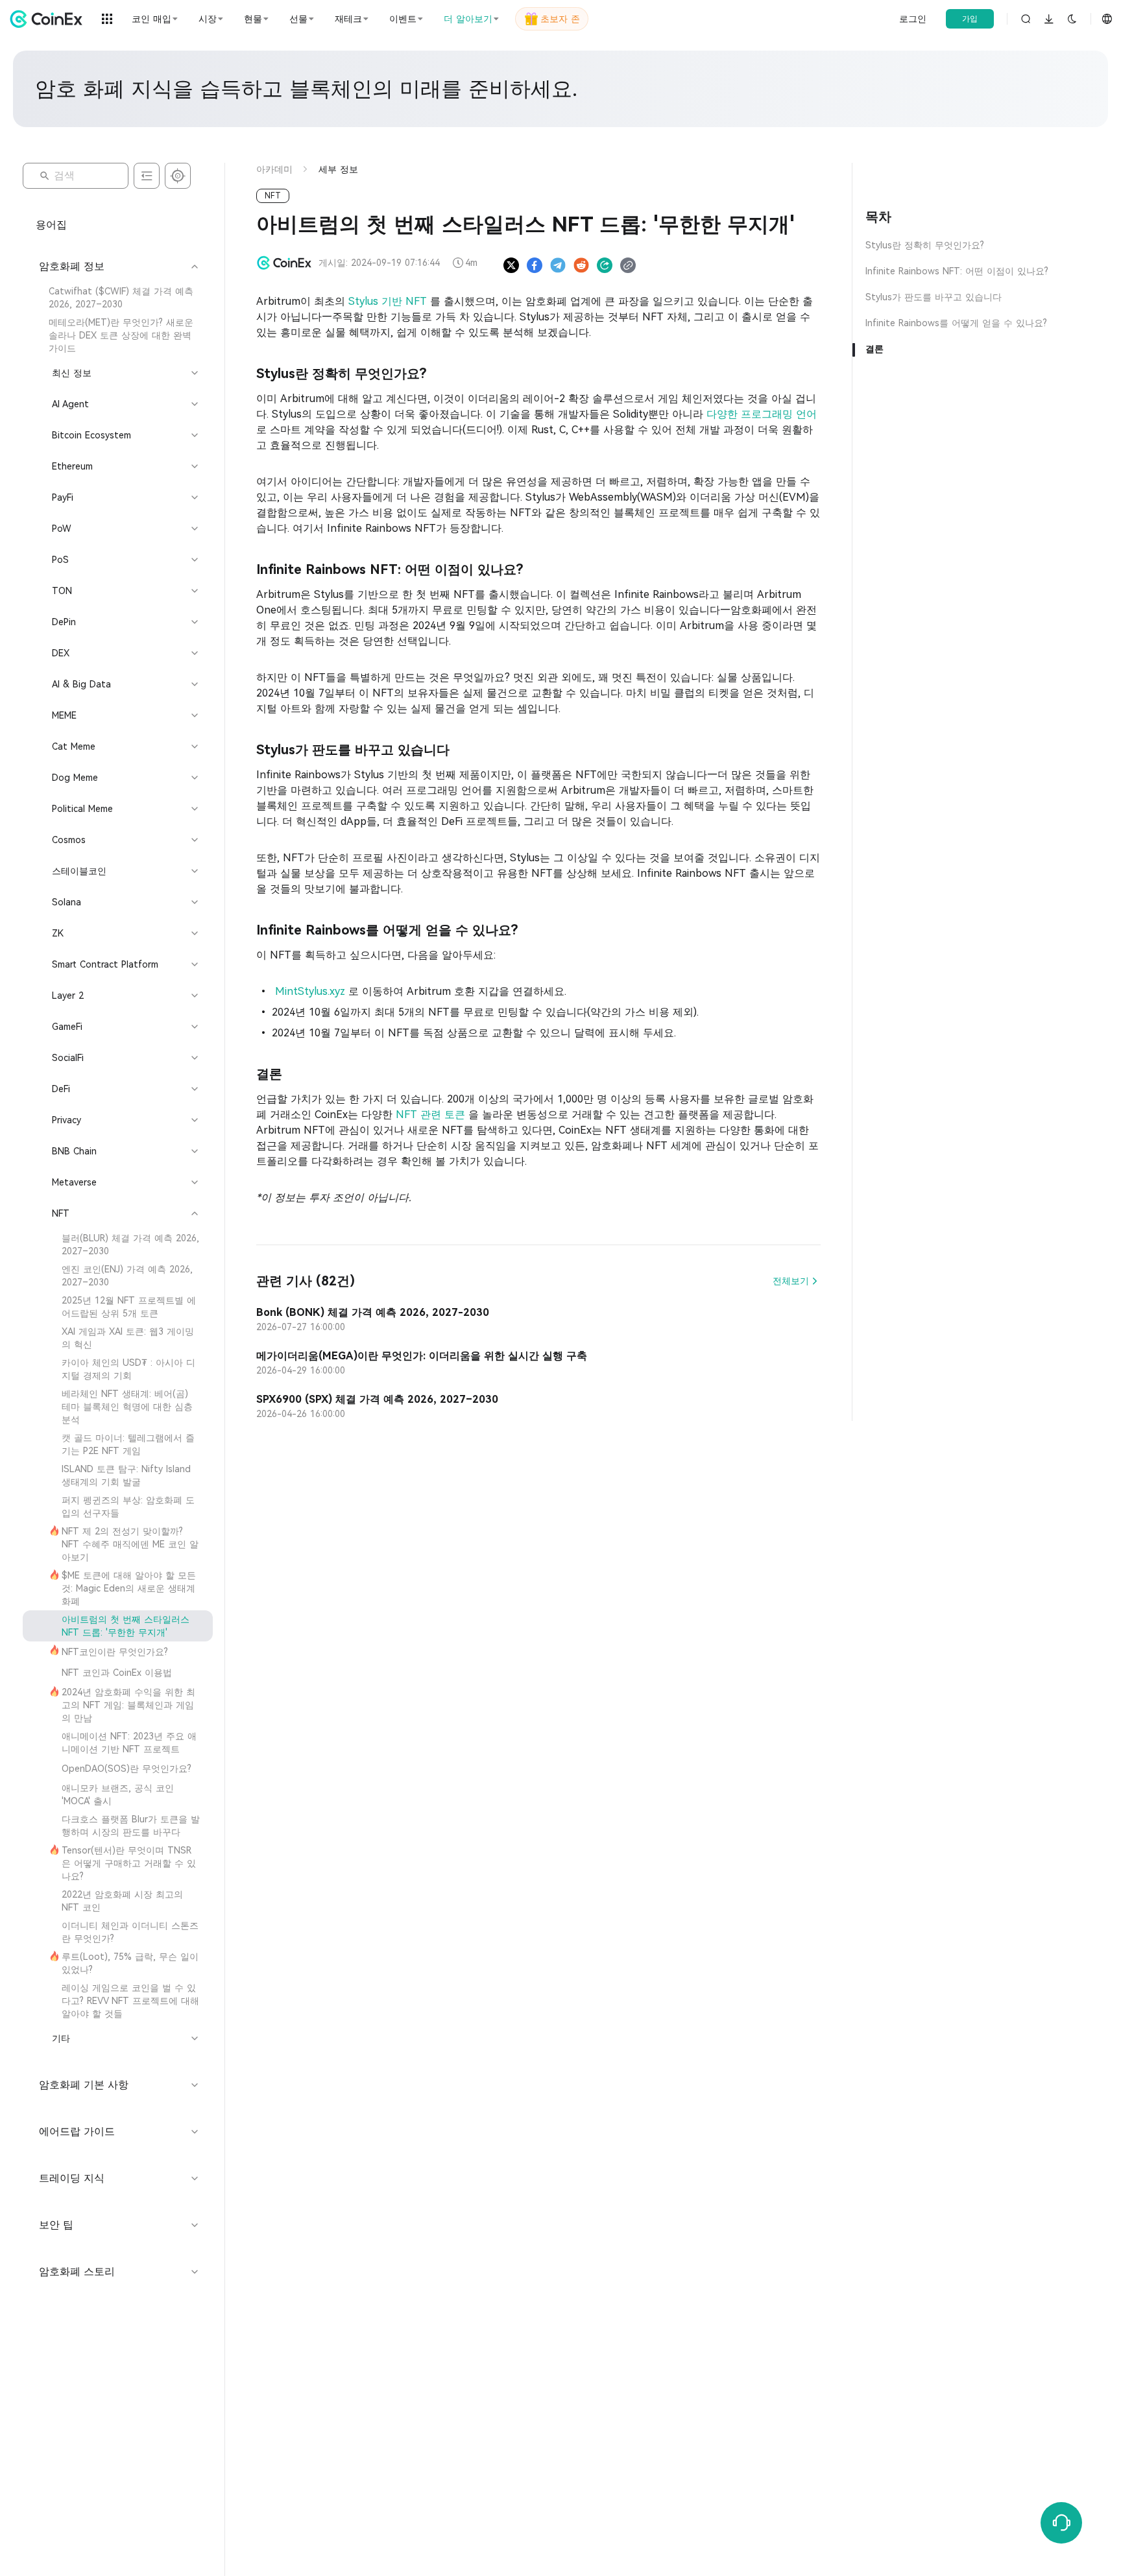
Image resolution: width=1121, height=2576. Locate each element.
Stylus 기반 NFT (389, 301)
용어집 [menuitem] (51, 225)
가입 (970, 19)
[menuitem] (118, 298)
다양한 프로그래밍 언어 (762, 414)
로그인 (913, 19)
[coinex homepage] (49, 19)
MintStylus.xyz (310, 991)
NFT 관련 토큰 (432, 1115)
